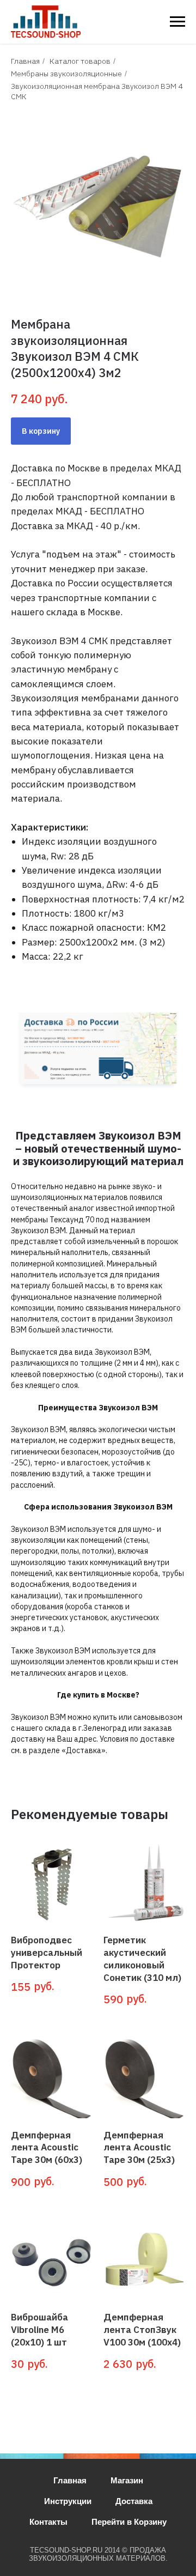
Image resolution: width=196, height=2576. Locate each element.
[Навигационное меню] (177, 22)
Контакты (48, 2522)
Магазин (127, 2480)
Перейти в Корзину (129, 2522)
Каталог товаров (80, 61)
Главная (25, 61)
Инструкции (68, 2501)
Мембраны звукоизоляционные (66, 74)
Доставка (134, 2501)
